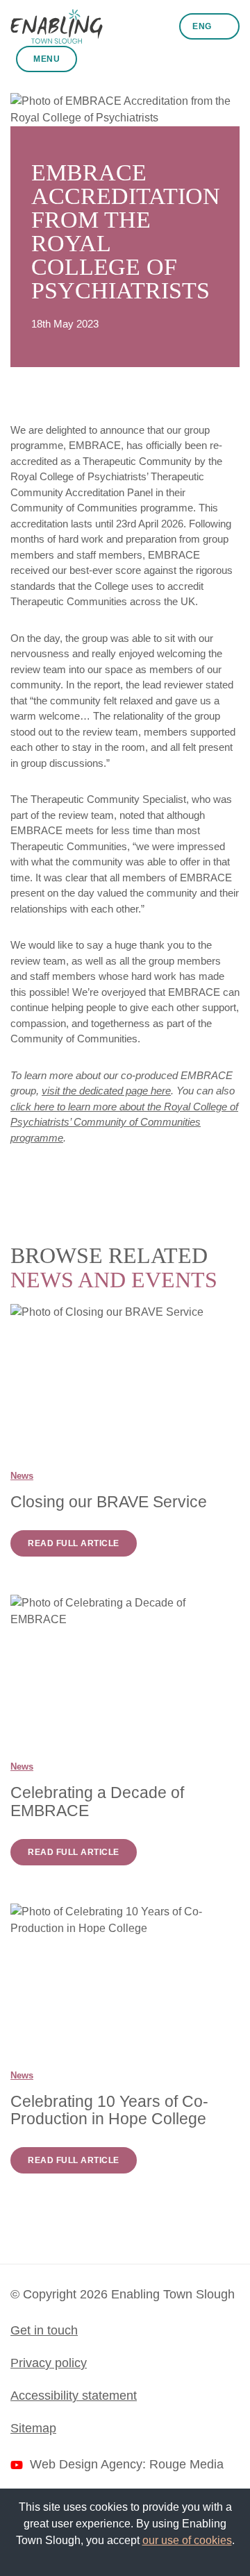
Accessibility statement (74, 2396)
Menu (47, 59)
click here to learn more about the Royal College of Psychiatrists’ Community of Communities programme (124, 1122)
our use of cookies (187, 2540)
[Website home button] (57, 26)
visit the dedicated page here (106, 1091)
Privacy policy (49, 2363)
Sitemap (33, 2428)
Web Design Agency (86, 2464)
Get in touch (44, 2330)
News (22, 1476)
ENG (203, 26)
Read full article (74, 1543)
